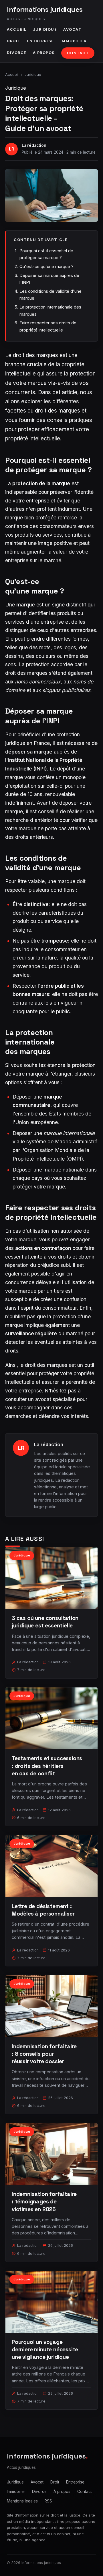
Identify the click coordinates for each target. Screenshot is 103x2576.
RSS (48, 2501)
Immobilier (74, 41)
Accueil (17, 29)
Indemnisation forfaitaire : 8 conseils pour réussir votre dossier (44, 2054)
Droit (14, 41)
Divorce (17, 53)
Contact (78, 53)
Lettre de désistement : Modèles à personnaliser (43, 1910)
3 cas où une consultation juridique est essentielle (45, 1622)
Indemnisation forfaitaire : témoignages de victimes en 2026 (44, 2202)
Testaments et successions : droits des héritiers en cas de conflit (47, 1766)
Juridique (45, 29)
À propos (44, 53)
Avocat (72, 29)
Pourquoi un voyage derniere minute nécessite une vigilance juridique (45, 2349)
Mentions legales (22, 2501)
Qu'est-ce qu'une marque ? (46, 266)
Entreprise (40, 41)
